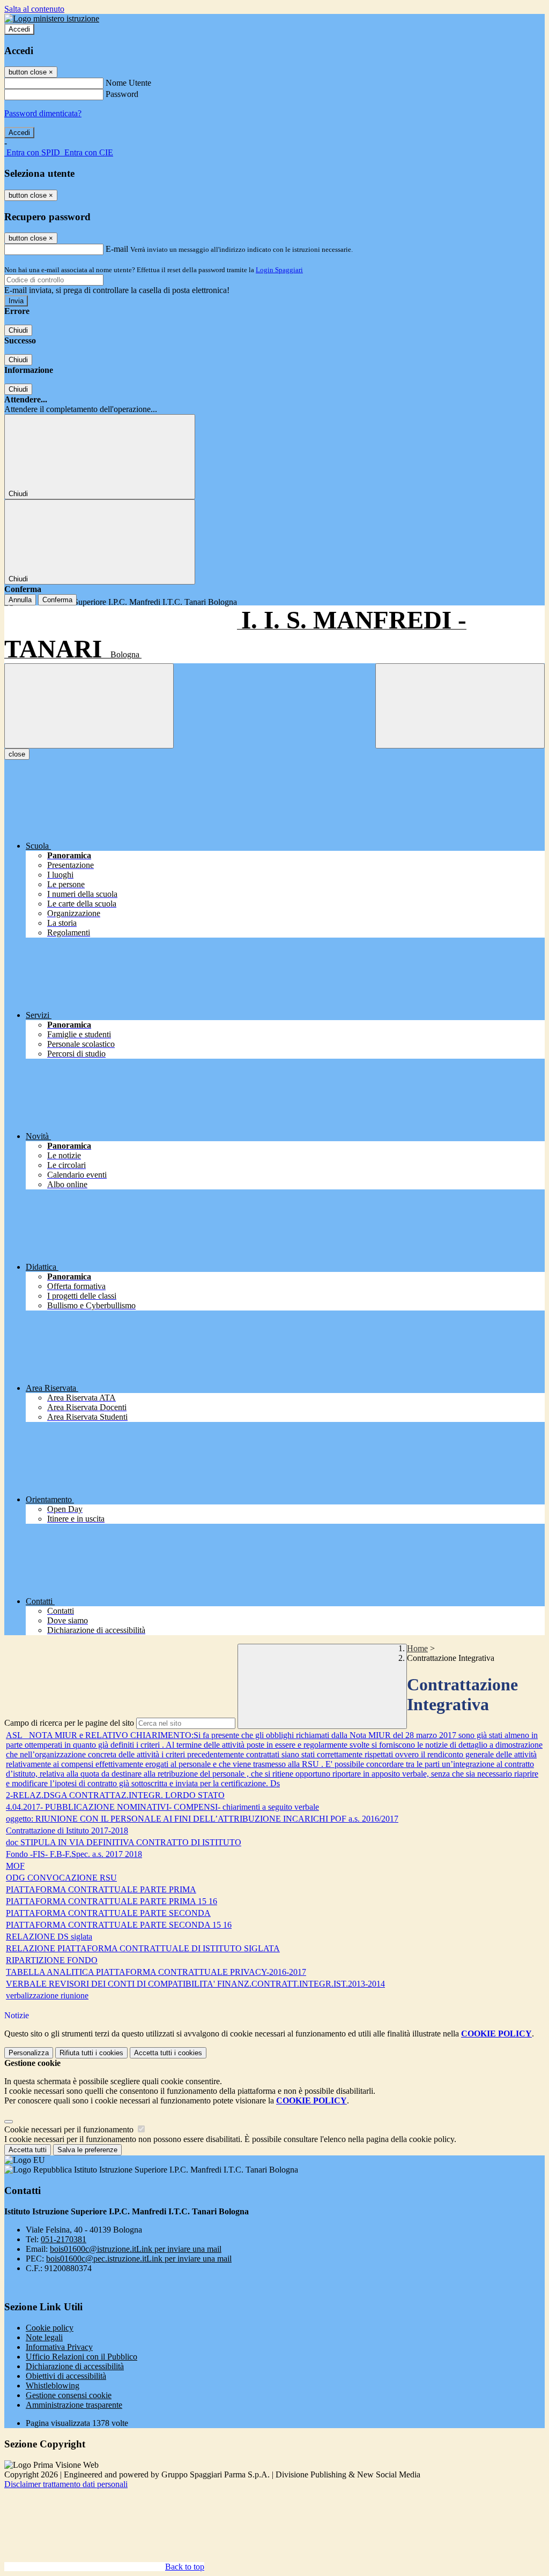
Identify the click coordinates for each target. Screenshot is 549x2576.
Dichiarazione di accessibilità (75, 2366)
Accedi (19, 29)
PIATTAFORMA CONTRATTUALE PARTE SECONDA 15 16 (119, 1925)
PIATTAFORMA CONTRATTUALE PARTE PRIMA (101, 1889)
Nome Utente (128, 83)
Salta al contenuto (34, 9)
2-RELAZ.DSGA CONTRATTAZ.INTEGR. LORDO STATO (115, 1795)
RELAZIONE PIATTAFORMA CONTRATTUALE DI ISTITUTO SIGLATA (143, 1948)
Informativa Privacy (59, 2347)
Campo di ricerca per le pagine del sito (69, 1723)
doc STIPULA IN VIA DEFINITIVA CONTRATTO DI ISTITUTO (124, 1842)
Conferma (57, 600)
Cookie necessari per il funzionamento (70, 2129)
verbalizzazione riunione (47, 1995)
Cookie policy (50, 2328)
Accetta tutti (168, 2053)
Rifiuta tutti (91, 2053)
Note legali (44, 2337)
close (17, 754)
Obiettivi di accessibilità (66, 2376)
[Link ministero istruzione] (52, 18)
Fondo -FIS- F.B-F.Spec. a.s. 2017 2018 (74, 1854)
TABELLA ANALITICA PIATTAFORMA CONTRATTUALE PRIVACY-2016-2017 (156, 1972)
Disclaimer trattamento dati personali (66, 2484)
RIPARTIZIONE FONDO (52, 1960)
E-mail (117, 249)
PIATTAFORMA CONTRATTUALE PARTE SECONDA (108, 1913)
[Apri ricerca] (460, 706)
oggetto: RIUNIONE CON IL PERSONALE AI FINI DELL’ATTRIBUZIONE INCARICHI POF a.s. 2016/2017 (202, 1819)
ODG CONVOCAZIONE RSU (61, 1878)
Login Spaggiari (279, 270)
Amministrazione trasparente (74, 2405)
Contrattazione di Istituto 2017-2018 (67, 1830)
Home (417, 1648)
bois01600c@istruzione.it (136, 2249)
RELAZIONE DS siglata (49, 1937)
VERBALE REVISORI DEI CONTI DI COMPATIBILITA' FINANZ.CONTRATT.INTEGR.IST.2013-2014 (195, 1984)
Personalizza (29, 2053)
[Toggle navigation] (89, 706)
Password (122, 94)
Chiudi (18, 330)
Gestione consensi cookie (69, 2395)
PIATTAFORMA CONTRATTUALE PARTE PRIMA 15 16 (112, 1901)
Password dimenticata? (43, 113)
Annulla (20, 600)
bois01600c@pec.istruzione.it (139, 2259)
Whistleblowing (53, 2386)
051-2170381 (64, 2239)
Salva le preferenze (87, 2150)
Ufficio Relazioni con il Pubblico (81, 2357)
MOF (15, 1866)
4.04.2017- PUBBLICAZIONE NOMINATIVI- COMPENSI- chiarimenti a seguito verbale (162, 1807)
